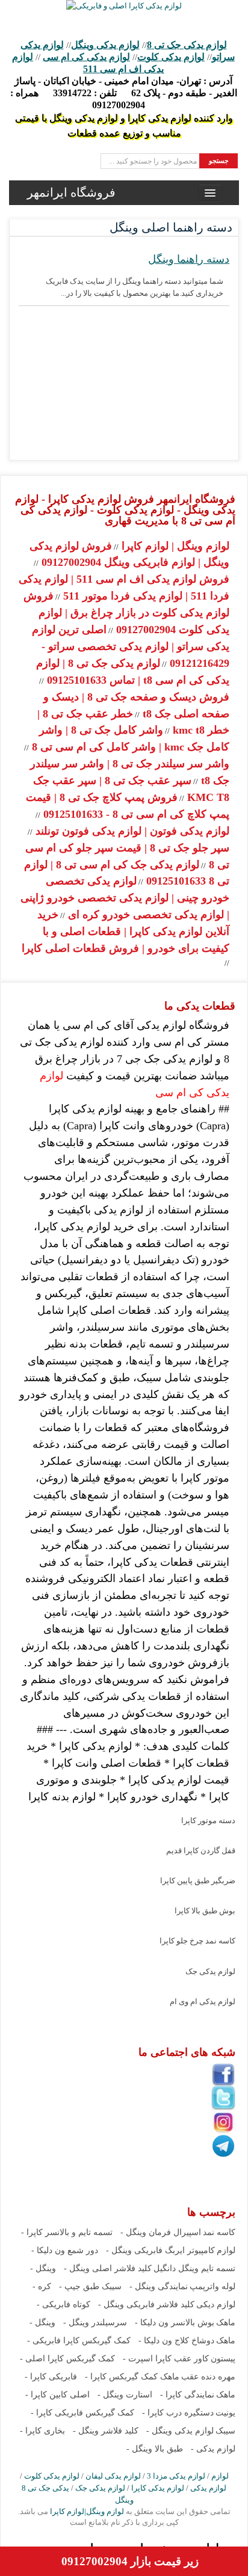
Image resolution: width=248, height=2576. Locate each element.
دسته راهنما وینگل (189, 259)
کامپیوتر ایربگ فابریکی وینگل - (160, 2250)
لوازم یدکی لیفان (113, 2476)
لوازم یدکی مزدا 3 (176, 2476)
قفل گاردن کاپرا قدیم (201, 1851)
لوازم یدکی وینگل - (180, 2431)
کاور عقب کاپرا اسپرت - (166, 2359)
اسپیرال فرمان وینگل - (161, 2232)
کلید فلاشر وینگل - (106, 2431)
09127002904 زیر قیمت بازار (130, 2561)
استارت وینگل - (125, 2395)
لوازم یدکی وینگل (105, 45)
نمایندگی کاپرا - (187, 2395)
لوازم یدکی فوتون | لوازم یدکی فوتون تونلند (131, 831)
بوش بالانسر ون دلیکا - (175, 2323)
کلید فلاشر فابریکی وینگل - (146, 2305)
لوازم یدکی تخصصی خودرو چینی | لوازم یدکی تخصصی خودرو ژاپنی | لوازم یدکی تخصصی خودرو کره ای (125, 898)
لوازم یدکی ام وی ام (203, 2001)
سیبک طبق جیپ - (90, 2286)
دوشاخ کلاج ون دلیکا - (176, 2341)
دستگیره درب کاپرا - (178, 2413)
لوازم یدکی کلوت (171, 57)
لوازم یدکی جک (210, 1971)
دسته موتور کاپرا (208, 1820)
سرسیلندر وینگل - (95, 2323)
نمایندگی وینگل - (159, 2286)
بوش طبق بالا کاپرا (205, 1911)
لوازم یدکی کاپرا (158, 2488)
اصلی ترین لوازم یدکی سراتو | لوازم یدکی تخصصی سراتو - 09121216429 (131, 646)
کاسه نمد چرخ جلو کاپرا (197, 1941)
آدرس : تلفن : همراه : (124, 93)
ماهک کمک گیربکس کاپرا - (132, 2377)
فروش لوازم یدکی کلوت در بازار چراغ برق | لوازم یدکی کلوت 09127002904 (126, 613)
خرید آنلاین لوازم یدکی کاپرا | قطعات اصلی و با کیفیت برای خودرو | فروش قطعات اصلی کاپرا (126, 931)
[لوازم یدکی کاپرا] (124, 6)
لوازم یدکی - (213, 2449)
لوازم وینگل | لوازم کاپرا (174, 546)
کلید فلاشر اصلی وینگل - (108, 2268)
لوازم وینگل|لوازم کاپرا (86, 2511)
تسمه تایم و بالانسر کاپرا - (67, 2232)
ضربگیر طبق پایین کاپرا (198, 1881)
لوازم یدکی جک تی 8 (187, 45)
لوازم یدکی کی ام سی (86, 57)
